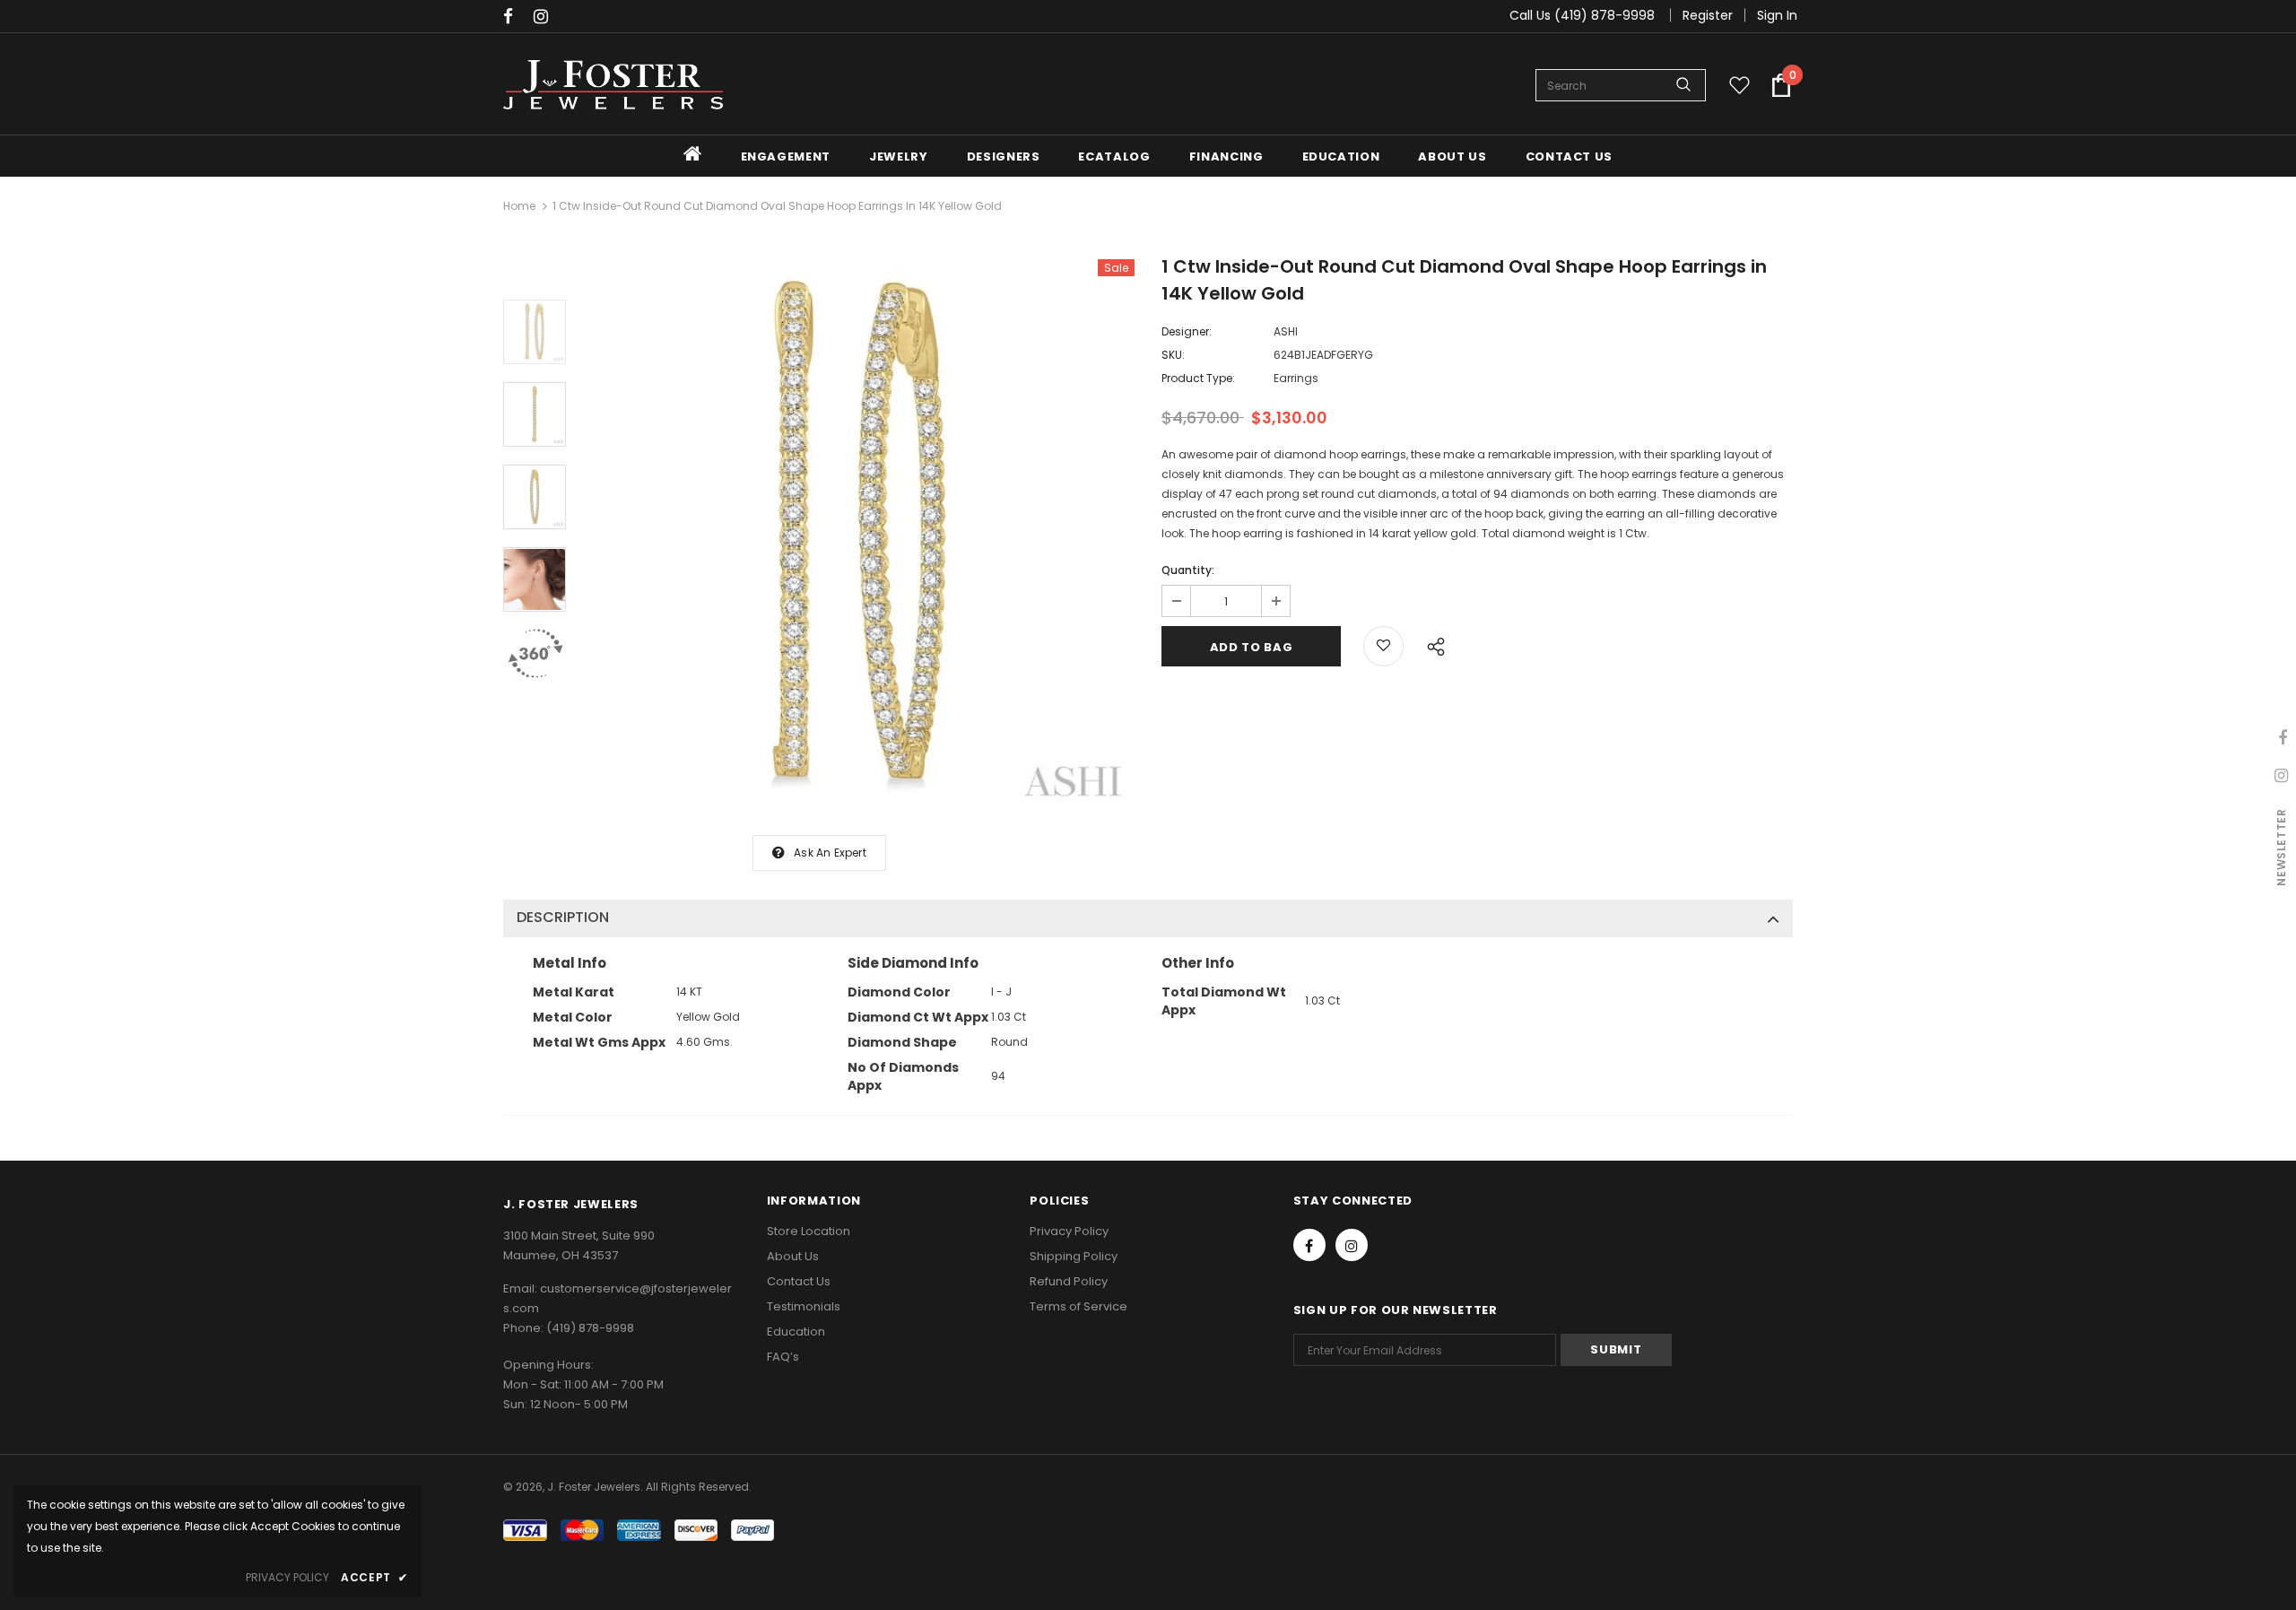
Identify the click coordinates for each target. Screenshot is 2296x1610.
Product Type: (1198, 378)
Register (1708, 15)
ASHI (1286, 331)
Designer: (1187, 331)
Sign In (1777, 15)
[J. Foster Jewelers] (613, 85)
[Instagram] (545, 17)
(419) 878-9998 (590, 1328)
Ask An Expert (830, 853)
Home (519, 206)
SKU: (1173, 355)
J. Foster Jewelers (594, 1487)
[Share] (1431, 644)
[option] (859, 535)
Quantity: (1188, 570)
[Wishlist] (1383, 646)
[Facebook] (514, 17)
